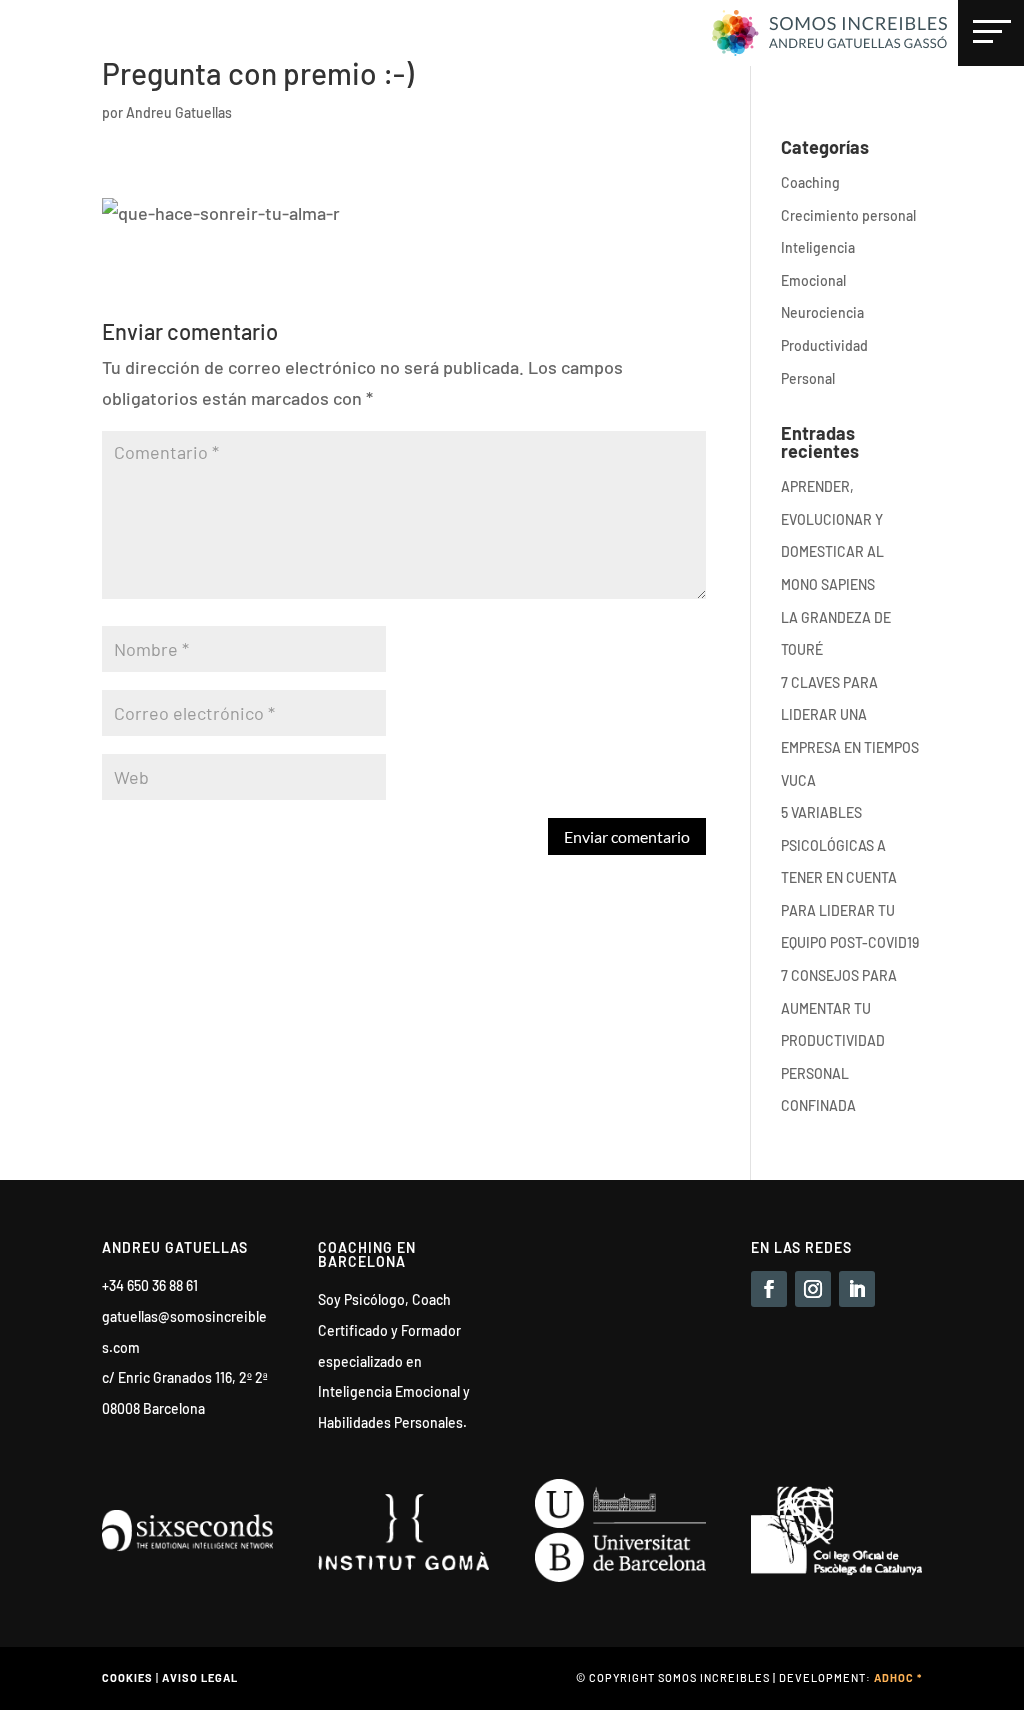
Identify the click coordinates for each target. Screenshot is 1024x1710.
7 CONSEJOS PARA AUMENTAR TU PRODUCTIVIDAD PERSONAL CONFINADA (839, 1040)
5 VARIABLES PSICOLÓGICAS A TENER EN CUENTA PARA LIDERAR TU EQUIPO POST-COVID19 (850, 877)
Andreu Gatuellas (179, 112)
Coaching (810, 182)
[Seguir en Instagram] (813, 1289)
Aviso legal (200, 1677)
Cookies (127, 1677)
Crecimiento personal (848, 215)
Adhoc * (898, 1677)
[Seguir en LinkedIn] (857, 1289)
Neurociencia (822, 312)
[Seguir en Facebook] (769, 1289)
